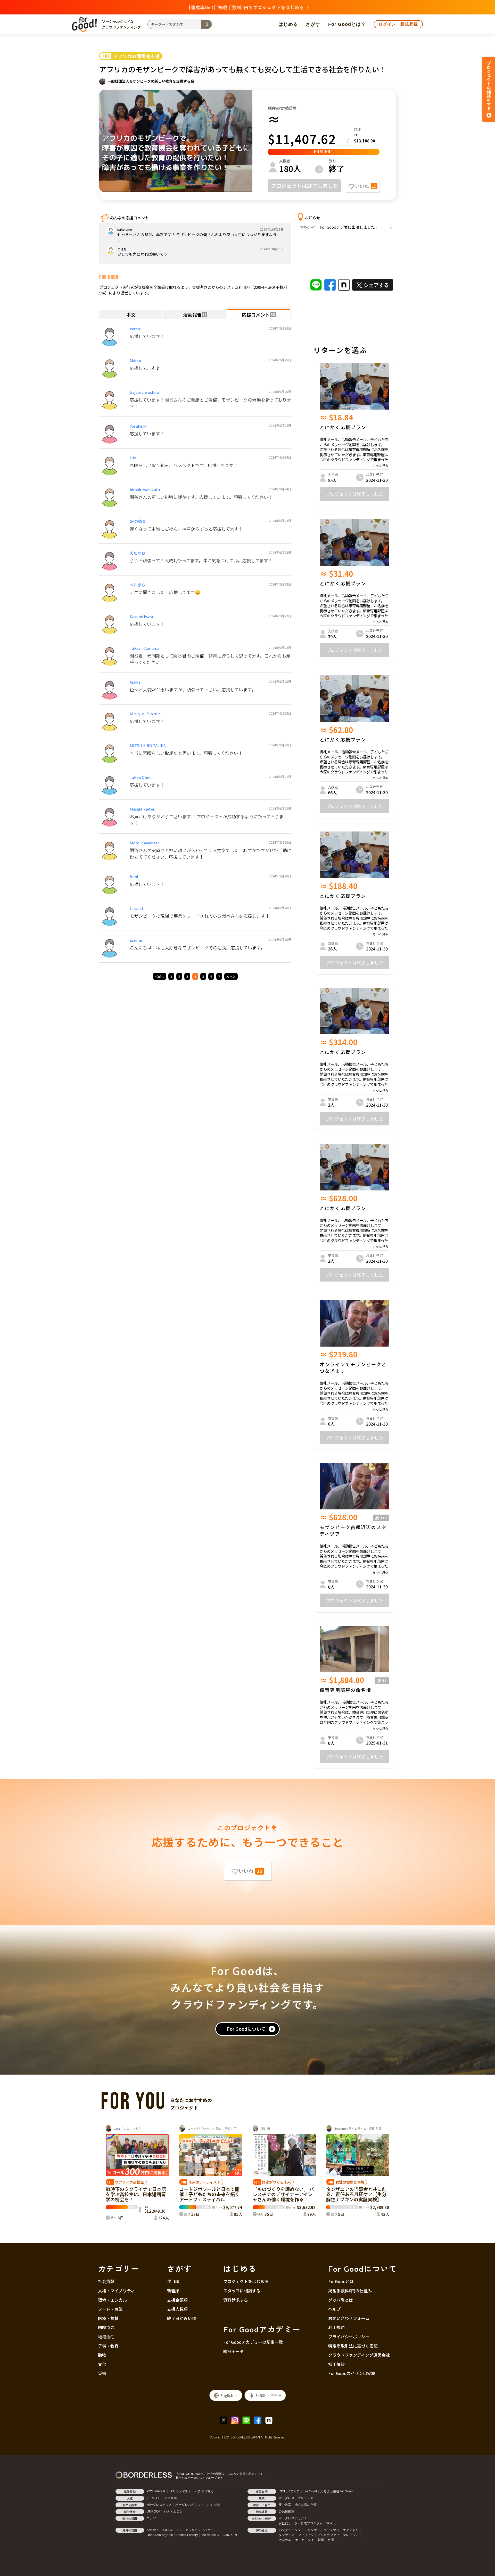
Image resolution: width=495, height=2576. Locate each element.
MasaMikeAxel (143, 809)
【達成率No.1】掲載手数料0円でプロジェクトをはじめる (245, 7)
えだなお (137, 553)
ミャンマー (312, 2530)
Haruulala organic (160, 2535)
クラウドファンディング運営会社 (359, 2355)
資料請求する (236, 2300)
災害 (102, 2373)
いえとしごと (173, 2511)
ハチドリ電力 (204, 2491)
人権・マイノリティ (116, 2291)
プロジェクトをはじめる (246, 2281)
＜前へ (160, 976)
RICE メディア (289, 2491)
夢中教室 (285, 2505)
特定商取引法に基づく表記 (353, 2346)
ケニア (300, 2540)
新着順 (173, 2291)
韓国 (321, 2540)
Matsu (135, 360)
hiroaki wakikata (145, 489)
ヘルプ (334, 2309)
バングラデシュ (290, 2530)
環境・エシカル (112, 2300)
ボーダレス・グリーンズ (296, 2498)
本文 (131, 315)
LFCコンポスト (180, 2491)
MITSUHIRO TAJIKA (148, 745)
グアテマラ (331, 2530)
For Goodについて (246, 2029)
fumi (134, 877)
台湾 (331, 2540)
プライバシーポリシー (349, 2337)
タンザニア (287, 2535)
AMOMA (153, 2530)
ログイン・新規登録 (398, 24)
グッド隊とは (341, 2300)
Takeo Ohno (141, 777)
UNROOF (154, 2511)
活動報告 (195, 315)
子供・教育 (108, 2346)
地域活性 (106, 2337)
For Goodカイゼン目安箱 (352, 2373)
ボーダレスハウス (159, 2505)
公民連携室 (287, 2511)
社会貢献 (106, 2281)
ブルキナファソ (328, 2535)
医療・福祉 (108, 2318)
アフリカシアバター (199, 2530)
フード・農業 (110, 2309)
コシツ (151, 2518)
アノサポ (171, 2498)
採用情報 (336, 2364)
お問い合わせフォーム (349, 2318)
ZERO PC (154, 2498)
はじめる (288, 24)
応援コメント (259, 315)
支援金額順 (177, 2300)
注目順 (173, 2281)
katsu (135, 329)
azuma (136, 940)
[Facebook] (259, 2420)
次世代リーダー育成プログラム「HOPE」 (308, 2523)
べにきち (137, 585)
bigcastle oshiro (144, 392)
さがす (313, 24)
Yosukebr (138, 426)
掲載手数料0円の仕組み (350, 2291)
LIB (179, 2530)
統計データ (234, 2351)
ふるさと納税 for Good (337, 2491)
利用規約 (336, 2327)
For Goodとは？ (347, 24)
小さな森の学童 (306, 2505)
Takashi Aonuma (145, 648)
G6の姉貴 (138, 521)
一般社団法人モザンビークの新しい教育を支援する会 (151, 81)
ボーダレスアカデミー (294, 2518)
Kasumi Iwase (142, 616)
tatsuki (136, 908)
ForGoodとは (341, 2281)
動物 (102, 2355)
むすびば (214, 2505)
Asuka (135, 682)
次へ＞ (231, 976)
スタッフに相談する (242, 2291)
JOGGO (168, 2530)
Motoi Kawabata (145, 843)
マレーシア (351, 2535)
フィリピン (306, 2535)
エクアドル (351, 2530)
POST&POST (156, 2491)
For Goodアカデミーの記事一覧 (253, 2342)
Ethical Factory (187, 2535)
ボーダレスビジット (189, 2505)
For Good (310, 2491)
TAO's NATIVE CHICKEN (219, 2535)
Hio (133, 458)
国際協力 (106, 2327)
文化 (102, 2364)
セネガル (285, 2540)
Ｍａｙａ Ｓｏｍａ (146, 714)
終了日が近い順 (181, 2318)
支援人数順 (177, 2309)
